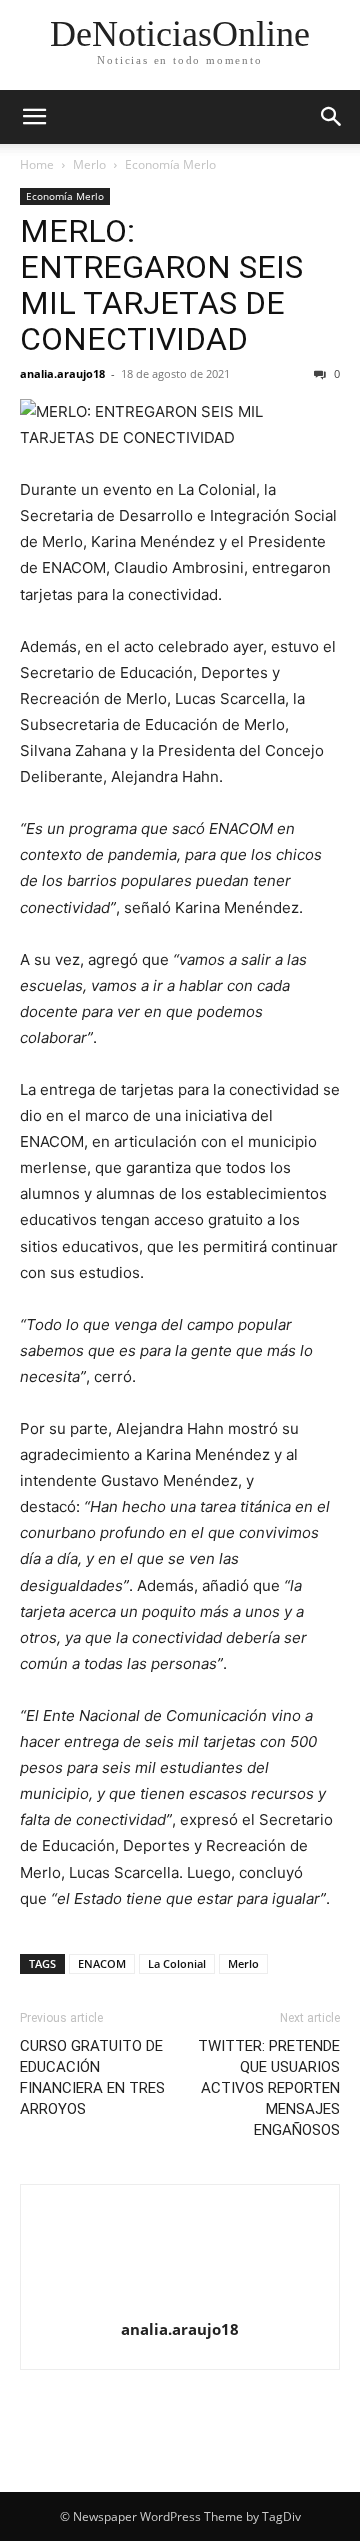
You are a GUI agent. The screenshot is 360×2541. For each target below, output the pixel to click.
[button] (34, 117)
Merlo (89, 164)
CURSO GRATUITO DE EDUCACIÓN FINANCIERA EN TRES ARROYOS (92, 2077)
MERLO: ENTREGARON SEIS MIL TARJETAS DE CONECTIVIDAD (161, 285)
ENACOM (102, 1963)
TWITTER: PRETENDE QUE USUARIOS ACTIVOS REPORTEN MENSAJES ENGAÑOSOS (269, 2088)
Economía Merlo (170, 164)
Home (37, 164)
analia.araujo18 (62, 373)
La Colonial (177, 1963)
